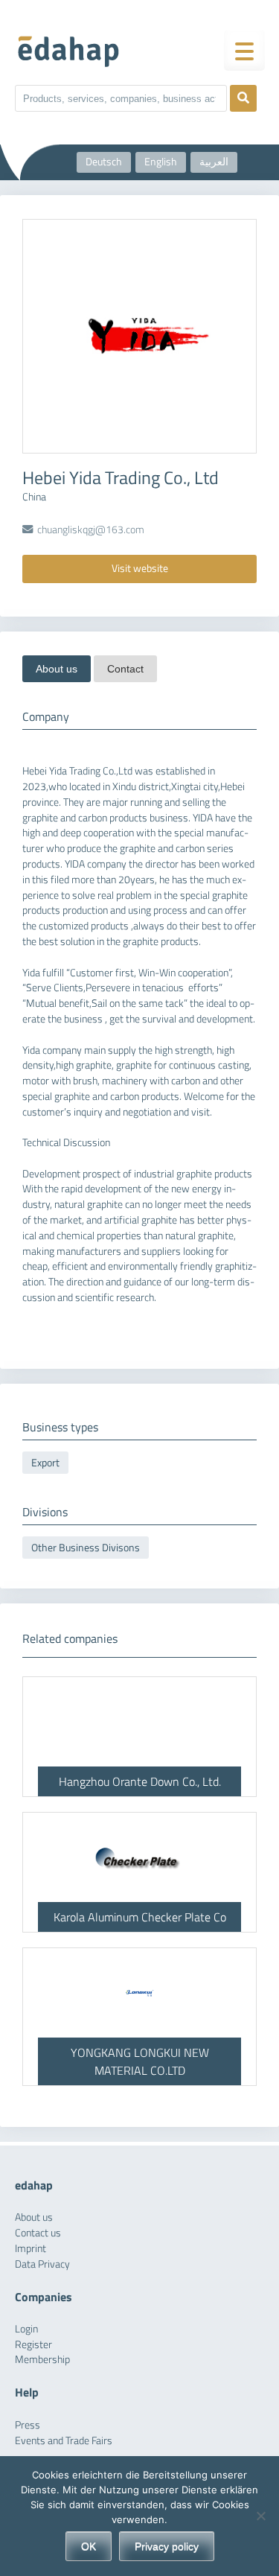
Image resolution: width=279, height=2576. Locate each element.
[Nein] (260, 2516)
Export (45, 1463)
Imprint (31, 2248)
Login (26, 2329)
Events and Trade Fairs (64, 2440)
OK (89, 2546)
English (161, 162)
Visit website (140, 568)
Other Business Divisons (86, 1548)
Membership (42, 2359)
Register (33, 2344)
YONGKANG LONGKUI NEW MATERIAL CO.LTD (140, 2061)
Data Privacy (42, 2264)
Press (28, 2425)
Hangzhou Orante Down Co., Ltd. (140, 1781)
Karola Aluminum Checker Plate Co (140, 1917)
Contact (125, 669)
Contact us (38, 2233)
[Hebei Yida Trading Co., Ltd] (139, 336)
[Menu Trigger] (244, 50)
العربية (214, 162)
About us (57, 669)
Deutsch (104, 162)
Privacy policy (167, 2546)
